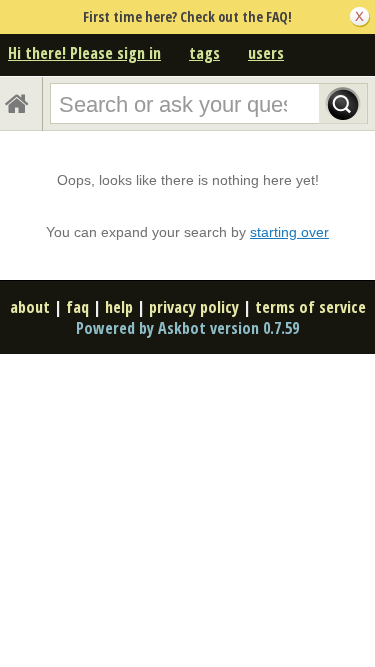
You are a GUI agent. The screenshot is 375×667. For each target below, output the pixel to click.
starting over (289, 232)
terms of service (310, 307)
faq (77, 307)
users (266, 53)
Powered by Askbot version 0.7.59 (187, 328)
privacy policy (194, 307)
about (30, 307)
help (119, 307)
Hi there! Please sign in (84, 53)
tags (204, 53)
